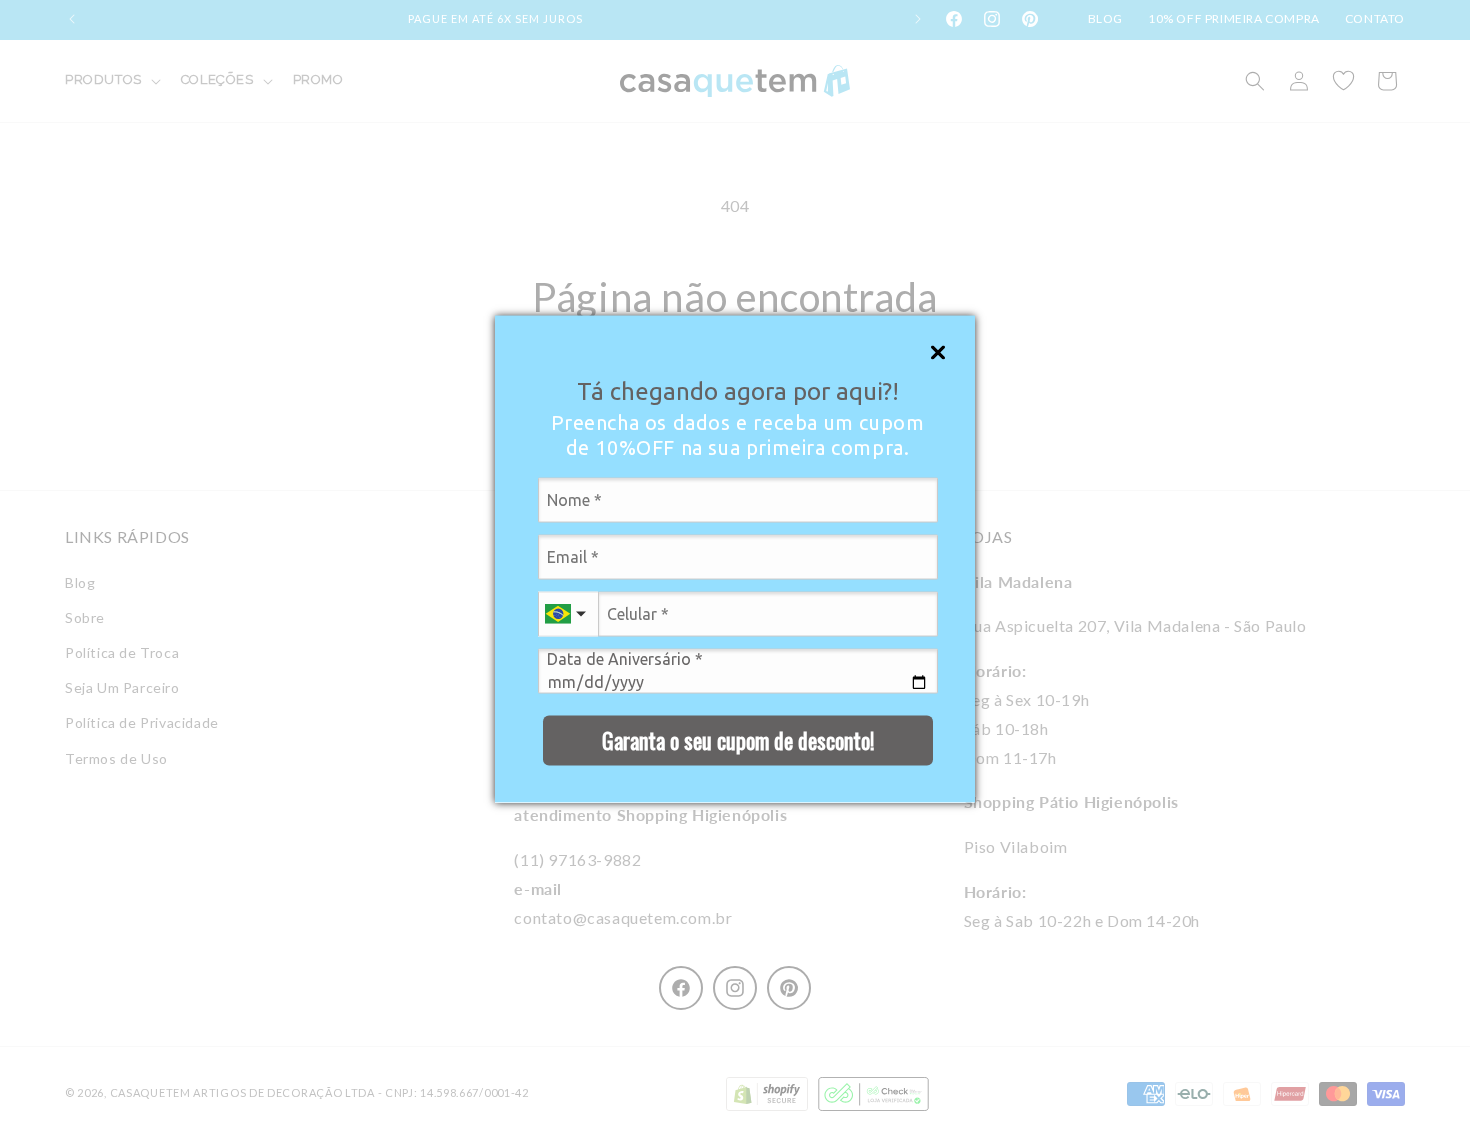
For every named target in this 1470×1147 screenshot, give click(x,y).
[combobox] (568, 613)
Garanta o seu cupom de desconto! (738, 739)
